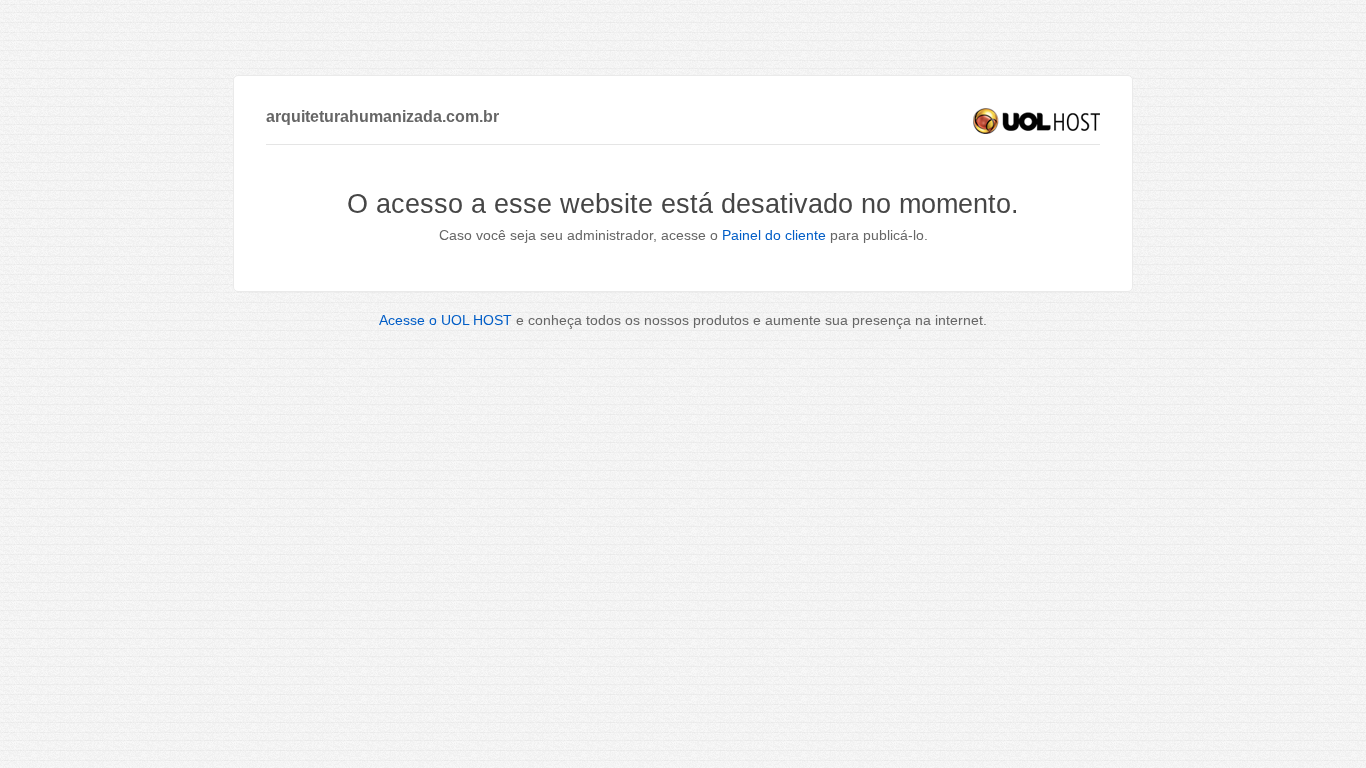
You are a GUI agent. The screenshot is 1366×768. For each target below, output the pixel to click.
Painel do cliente (774, 235)
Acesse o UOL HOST (445, 320)
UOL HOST (1036, 121)
